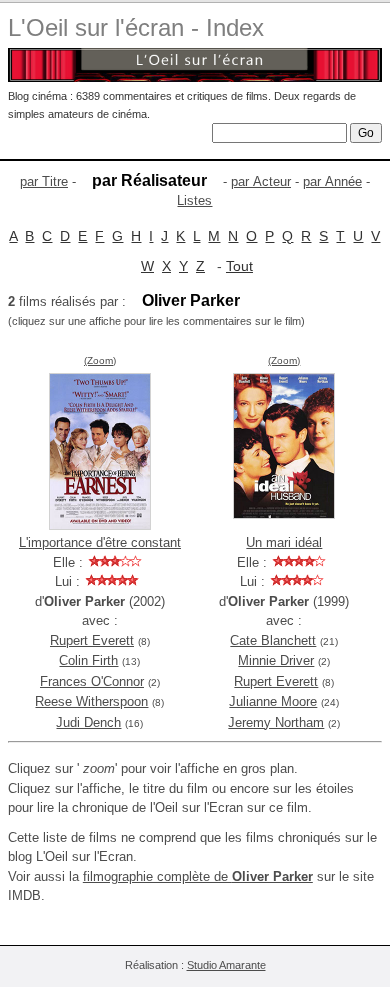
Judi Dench (88, 722)
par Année (332, 181)
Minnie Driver (276, 660)
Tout (239, 266)
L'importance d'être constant (100, 542)
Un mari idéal (284, 542)
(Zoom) (100, 360)
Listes (194, 200)
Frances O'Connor (92, 681)
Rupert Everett (92, 640)
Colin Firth (88, 660)
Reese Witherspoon (91, 701)
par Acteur (261, 181)
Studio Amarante (226, 965)
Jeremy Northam (276, 722)
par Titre (44, 181)
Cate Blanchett (273, 640)
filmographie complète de (198, 876)
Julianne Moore (273, 701)
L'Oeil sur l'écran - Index (136, 27)
